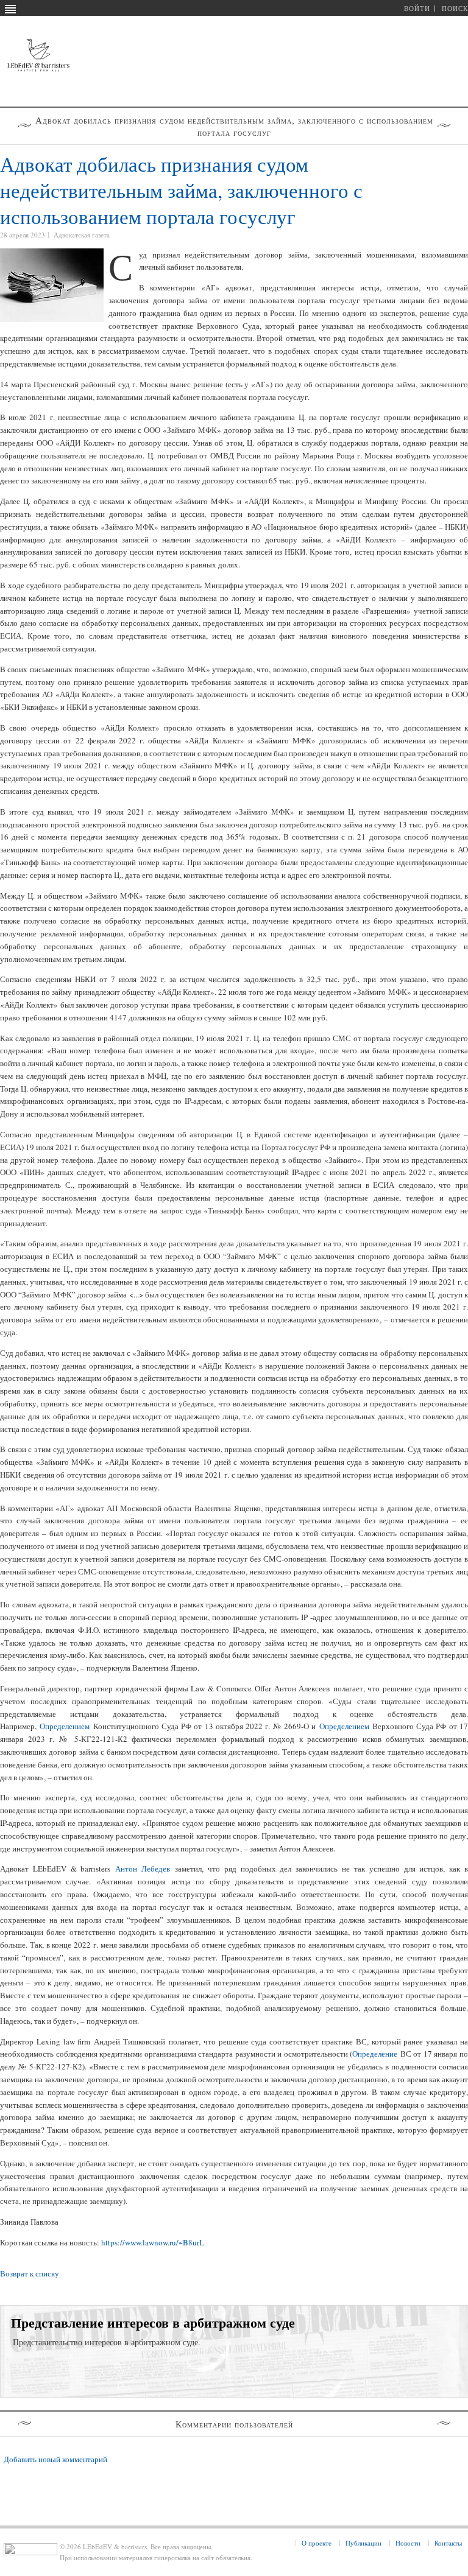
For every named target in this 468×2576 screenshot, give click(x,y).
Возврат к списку (30, 2273)
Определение (375, 2054)
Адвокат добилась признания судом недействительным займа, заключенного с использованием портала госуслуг (181, 190)
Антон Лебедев (143, 1869)
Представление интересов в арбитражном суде (153, 2322)
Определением (65, 1726)
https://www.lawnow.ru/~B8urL (153, 2242)
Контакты (448, 2543)
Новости (408, 2543)
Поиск (455, 8)
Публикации (363, 2543)
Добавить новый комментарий (55, 2459)
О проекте (317, 2543)
